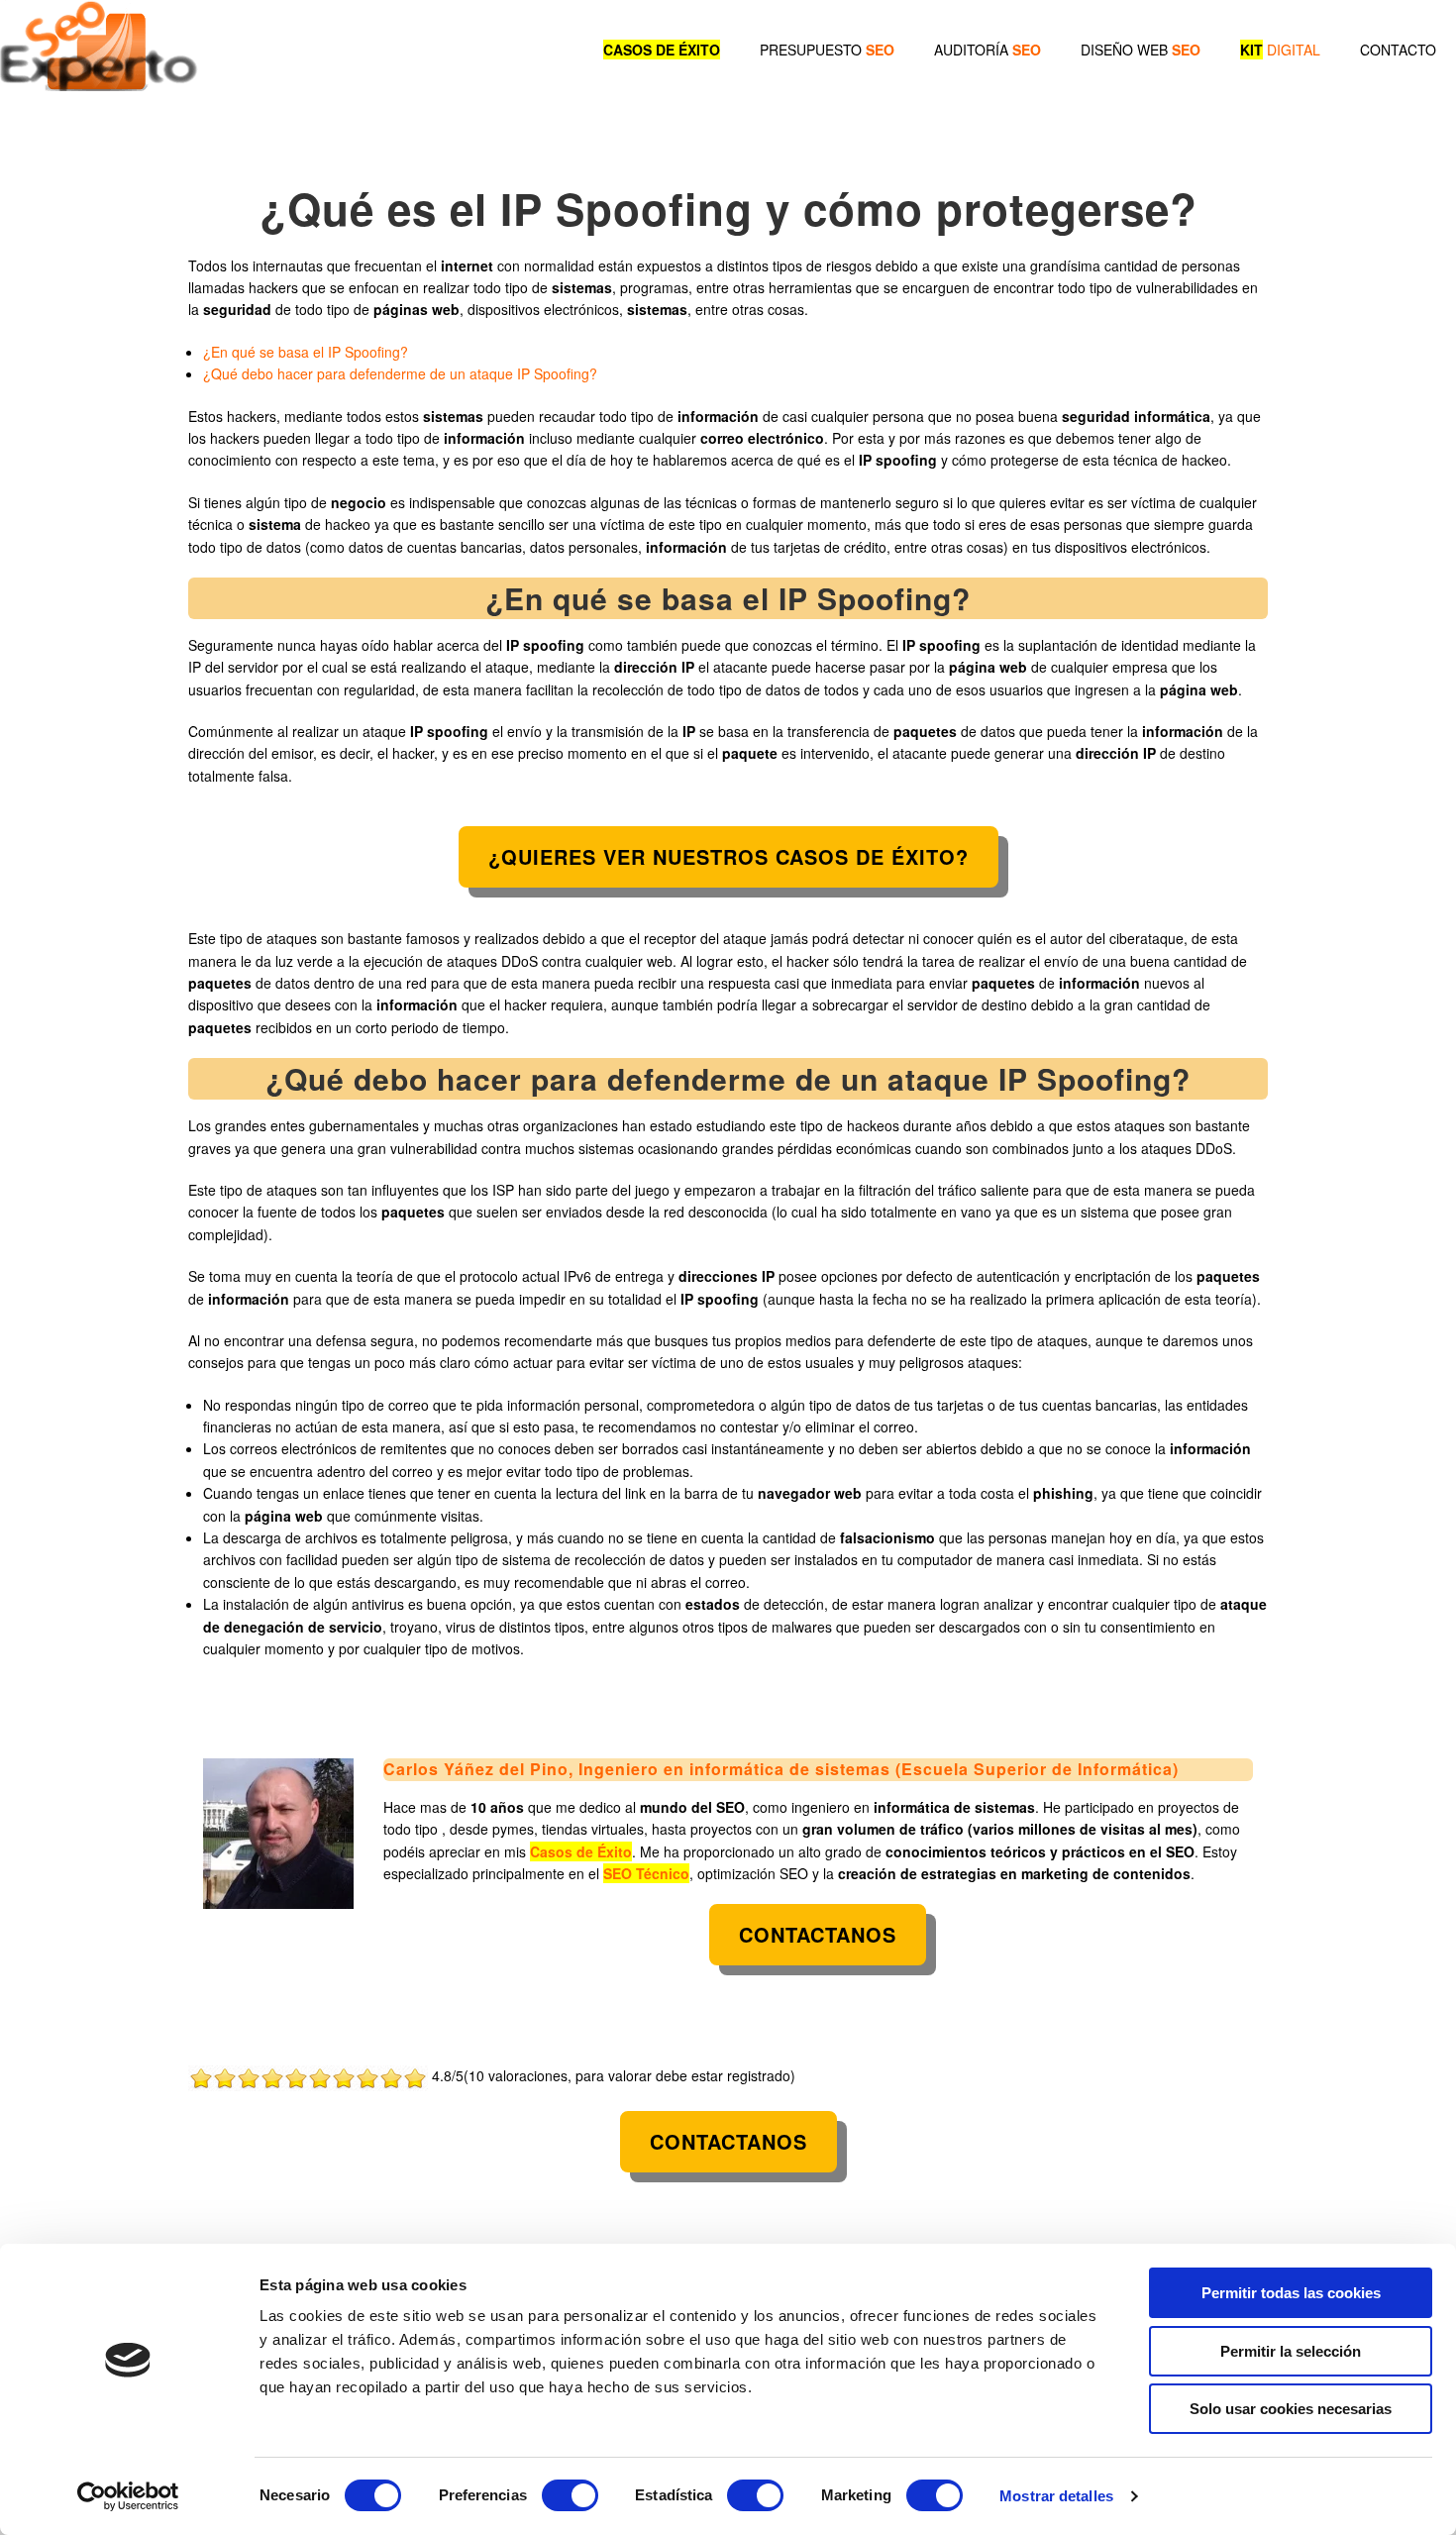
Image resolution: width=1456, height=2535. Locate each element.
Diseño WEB (1141, 50)
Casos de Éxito (581, 1851)
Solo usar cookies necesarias (1291, 2409)
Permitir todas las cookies (1291, 2293)
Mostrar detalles (1056, 2496)
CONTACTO (1398, 50)
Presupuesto (827, 50)
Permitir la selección (1291, 2351)
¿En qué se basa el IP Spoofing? (306, 352)
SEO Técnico (646, 1873)
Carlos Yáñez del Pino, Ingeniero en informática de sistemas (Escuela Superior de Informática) (781, 1769)
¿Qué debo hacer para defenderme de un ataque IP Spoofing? (400, 373)
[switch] (570, 2495)
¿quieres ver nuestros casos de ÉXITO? (728, 856)
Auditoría (988, 50)
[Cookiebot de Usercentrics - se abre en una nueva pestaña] (128, 2496)
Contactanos (818, 1934)
